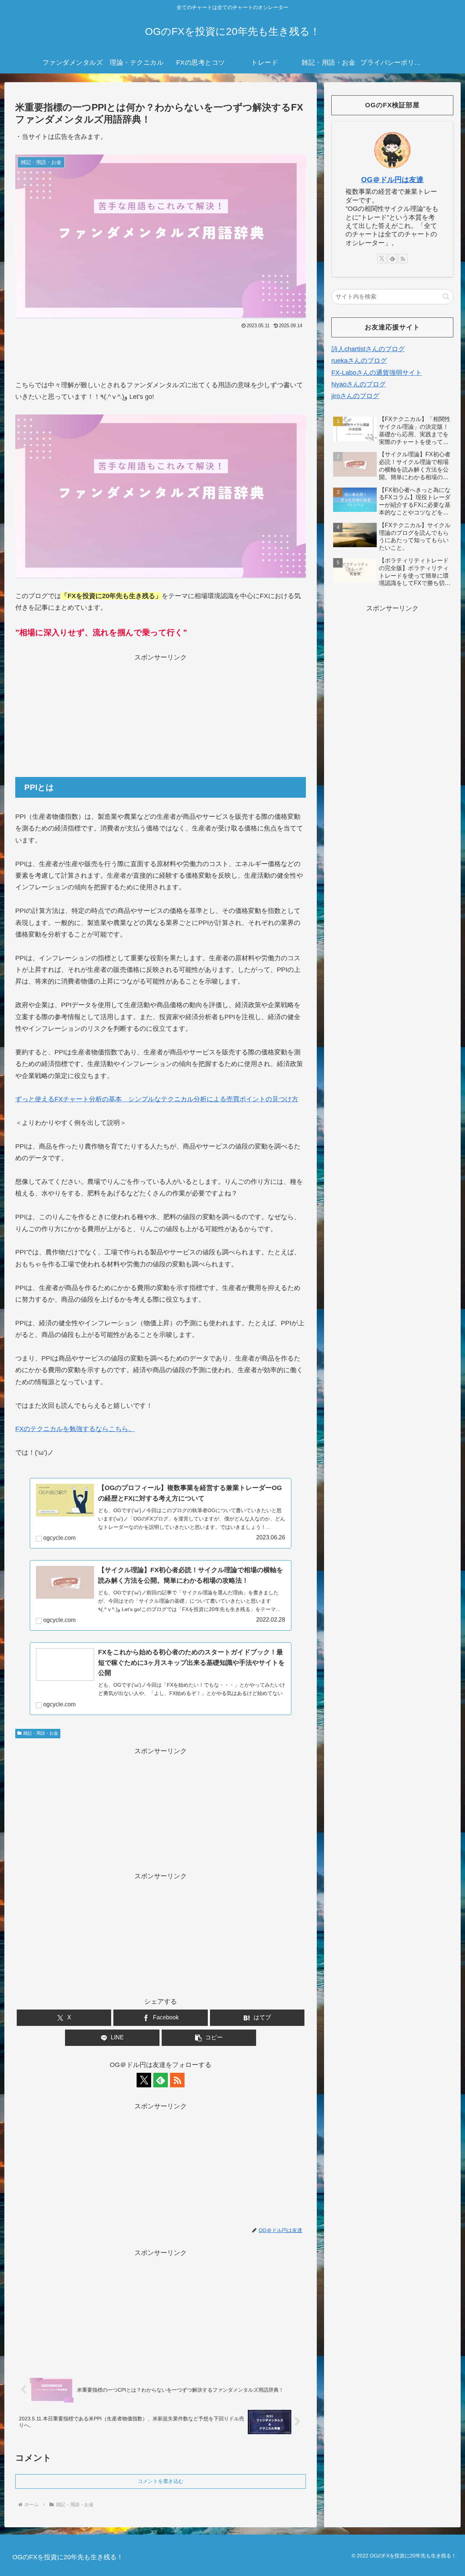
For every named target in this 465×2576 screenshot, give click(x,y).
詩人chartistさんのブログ (368, 349)
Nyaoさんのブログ (359, 384)
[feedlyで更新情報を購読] (161, 2080)
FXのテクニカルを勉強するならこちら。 (75, 1429)
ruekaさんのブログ (359, 361)
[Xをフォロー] (144, 2080)
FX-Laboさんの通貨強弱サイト (377, 373)
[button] (209, 2038)
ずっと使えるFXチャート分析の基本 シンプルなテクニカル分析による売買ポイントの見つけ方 (157, 1099)
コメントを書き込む (161, 2481)
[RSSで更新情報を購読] (177, 2080)
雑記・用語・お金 (41, 1733)
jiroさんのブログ (355, 396)
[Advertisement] (161, 351)
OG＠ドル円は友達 (392, 180)
